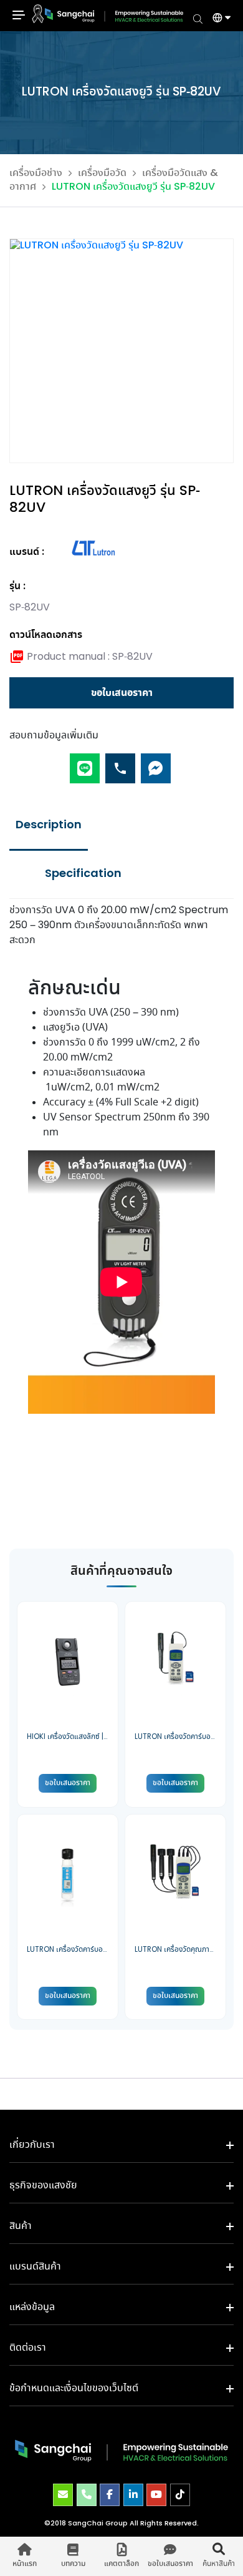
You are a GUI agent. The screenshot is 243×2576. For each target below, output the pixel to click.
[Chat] (156, 763)
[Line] (85, 763)
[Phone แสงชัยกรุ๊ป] (87, 2495)
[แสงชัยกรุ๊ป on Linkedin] (133, 2495)
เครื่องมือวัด (102, 173)
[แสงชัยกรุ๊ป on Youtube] (156, 2495)
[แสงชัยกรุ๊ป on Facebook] (110, 2495)
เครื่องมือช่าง (36, 173)
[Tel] (120, 763)
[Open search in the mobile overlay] (198, 18)
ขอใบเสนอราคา (122, 693)
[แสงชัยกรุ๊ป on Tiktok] (180, 2495)
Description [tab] (49, 825)
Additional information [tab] (83, 874)
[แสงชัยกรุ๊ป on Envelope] (63, 2495)
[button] (217, 19)
